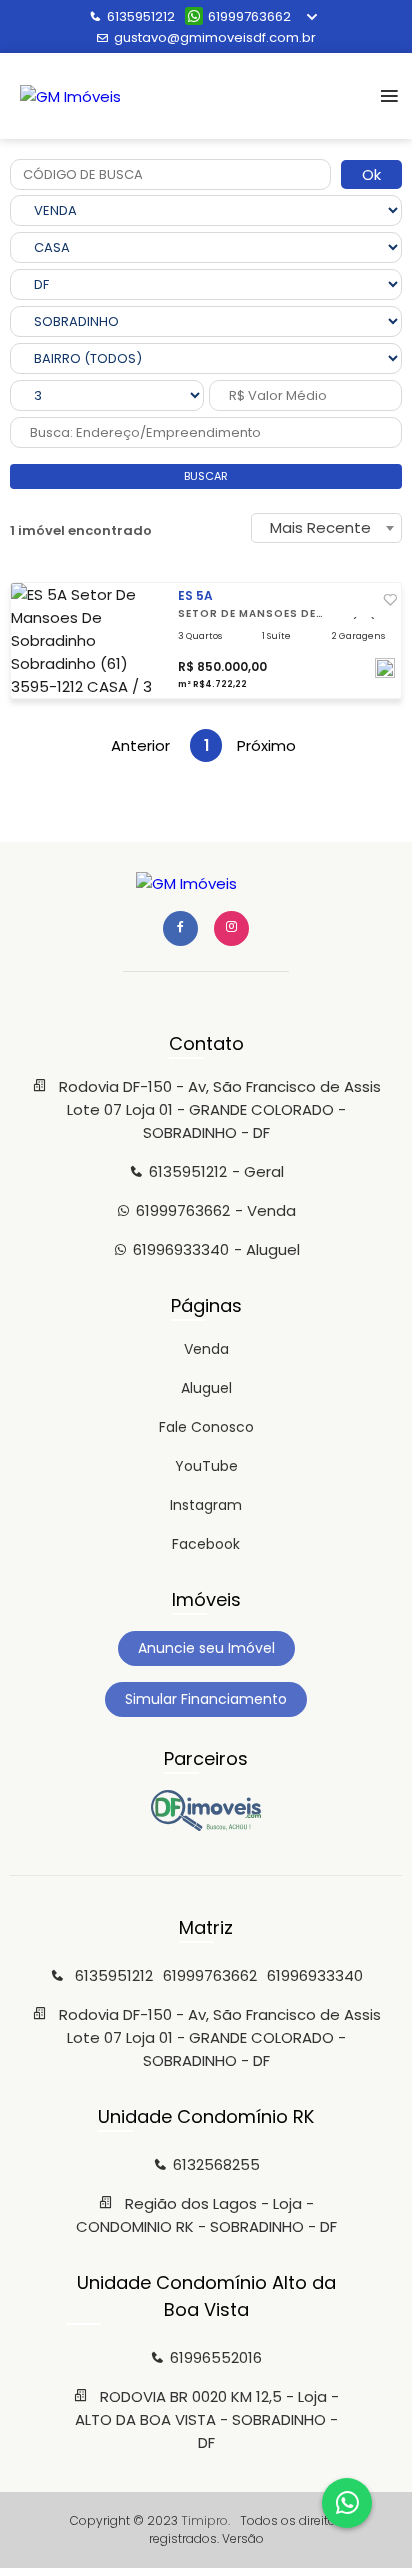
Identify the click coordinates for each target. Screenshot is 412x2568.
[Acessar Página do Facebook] (180, 928)
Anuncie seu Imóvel (206, 1648)
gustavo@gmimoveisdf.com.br (215, 37)
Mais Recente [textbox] (320, 527)
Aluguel (206, 1388)
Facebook (206, 1544)
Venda (206, 1349)
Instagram (206, 1505)
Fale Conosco (206, 1427)
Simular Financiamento (206, 1699)
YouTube (206, 1466)
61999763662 (249, 16)
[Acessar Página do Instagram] (231, 928)
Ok (371, 174)
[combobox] (326, 528)
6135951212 (141, 16)
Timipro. (205, 2520)
